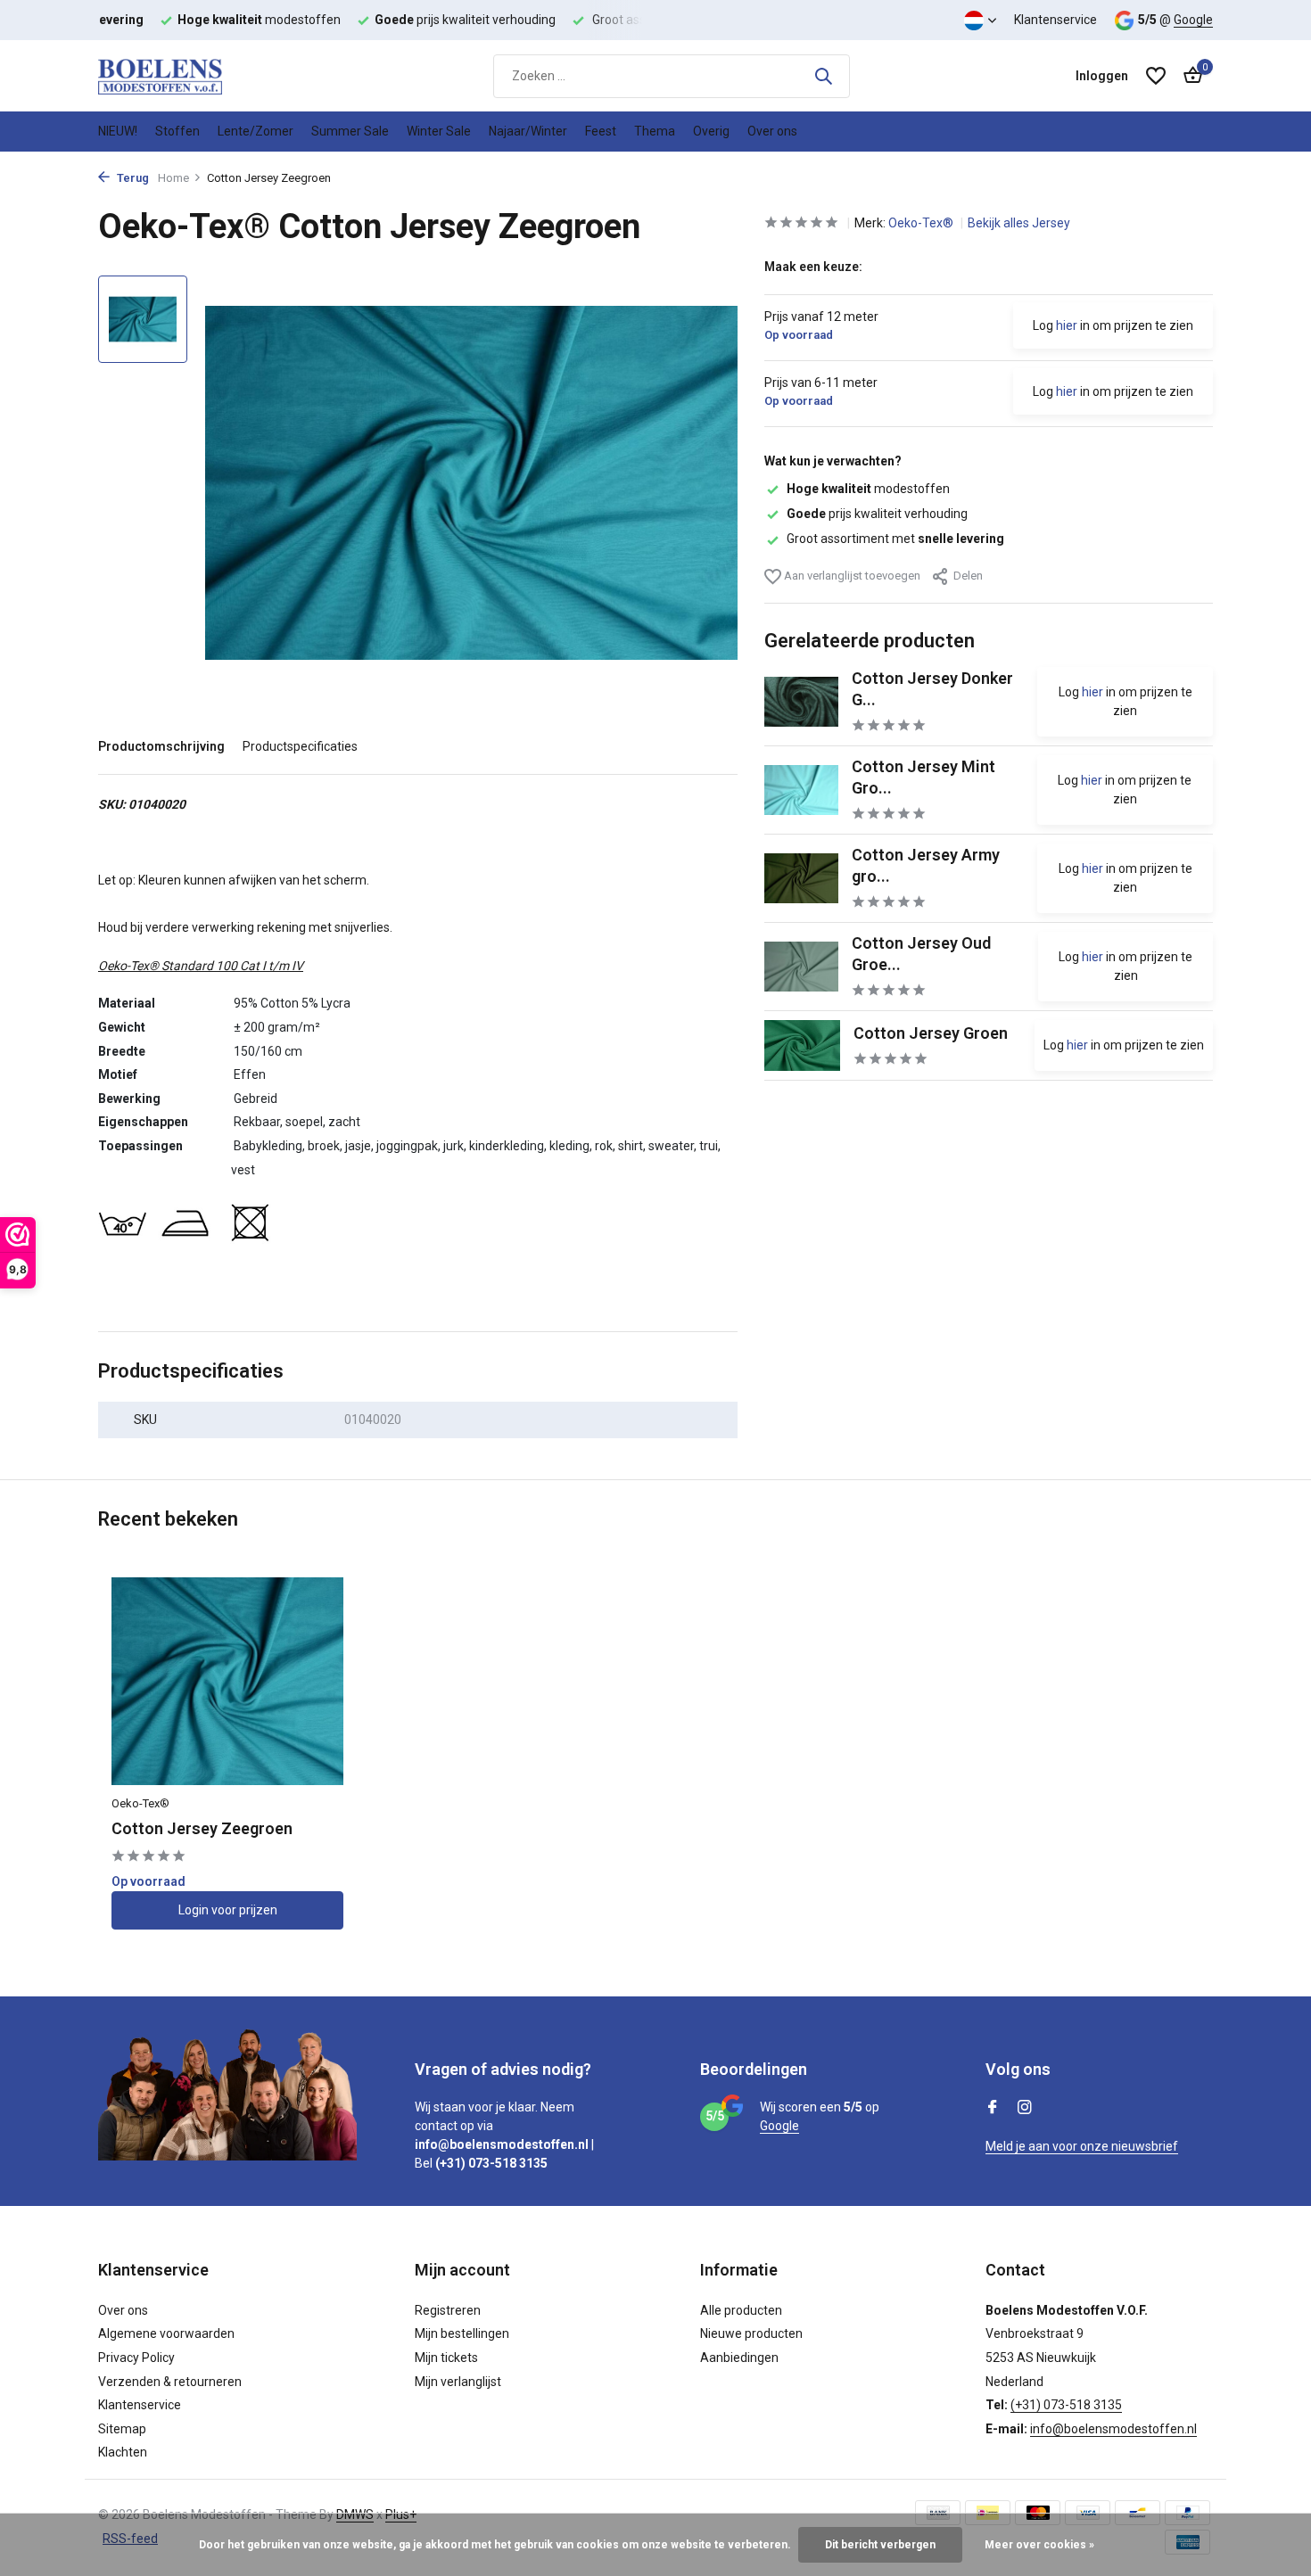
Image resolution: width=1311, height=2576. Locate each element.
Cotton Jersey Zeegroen (202, 1828)
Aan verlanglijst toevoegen (851, 575)
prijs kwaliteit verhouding (877, 514)
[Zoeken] (823, 76)
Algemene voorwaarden (166, 2333)
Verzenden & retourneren (170, 2382)
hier (1067, 325)
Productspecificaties (300, 746)
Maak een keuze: (813, 267)
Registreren (448, 2310)
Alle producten (741, 2310)
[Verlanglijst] (1156, 76)
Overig (711, 131)
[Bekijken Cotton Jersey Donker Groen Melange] (801, 701)
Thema (655, 131)
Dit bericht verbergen (880, 2545)
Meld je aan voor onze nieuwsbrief (1082, 2146)
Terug (132, 178)
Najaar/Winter (528, 131)
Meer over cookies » (1039, 2545)
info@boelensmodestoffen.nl (1113, 2429)
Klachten (123, 2452)
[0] (1188, 76)
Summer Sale (350, 131)
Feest (601, 131)
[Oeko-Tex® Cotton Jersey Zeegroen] (227, 1681)
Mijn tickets (446, 2358)
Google (1193, 20)
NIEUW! (118, 131)
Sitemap (122, 2429)
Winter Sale (439, 131)
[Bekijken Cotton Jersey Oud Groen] (801, 966)
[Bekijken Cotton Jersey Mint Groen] (802, 790)
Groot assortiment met (895, 539)
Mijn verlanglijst (458, 2382)
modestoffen (868, 489)
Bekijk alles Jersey (1019, 223)
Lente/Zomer (256, 131)
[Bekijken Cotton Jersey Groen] (802, 1045)
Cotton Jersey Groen (931, 1032)
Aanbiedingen (739, 2358)
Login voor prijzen (228, 1910)
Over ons (772, 131)
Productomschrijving (161, 746)
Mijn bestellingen (462, 2333)
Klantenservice (1055, 20)
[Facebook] (993, 2109)
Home (173, 178)
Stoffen (177, 131)
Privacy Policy (136, 2358)
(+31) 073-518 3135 (1066, 2405)
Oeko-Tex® (922, 223)
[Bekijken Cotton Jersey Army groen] (801, 878)
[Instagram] (1025, 2109)
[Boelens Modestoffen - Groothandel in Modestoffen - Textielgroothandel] (187, 76)
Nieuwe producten (751, 2333)
